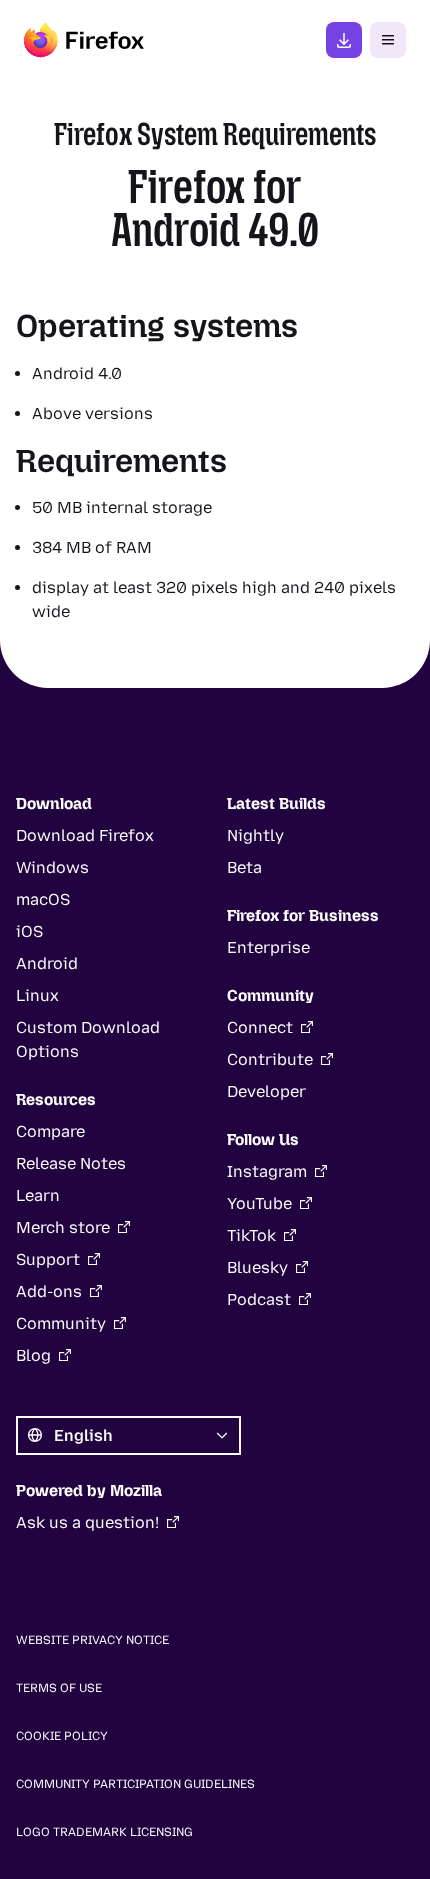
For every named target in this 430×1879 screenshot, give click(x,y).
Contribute (270, 1059)
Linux (37, 995)
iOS (29, 931)
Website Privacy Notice (92, 1640)
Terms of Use (59, 1688)
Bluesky (257, 1267)
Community (61, 1323)
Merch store (63, 1227)
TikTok (251, 1235)
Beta (244, 867)
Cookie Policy (62, 1736)
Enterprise (268, 947)
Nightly (255, 835)
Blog (33, 1355)
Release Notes (71, 1163)
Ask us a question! (87, 1522)
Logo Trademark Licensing (104, 1832)
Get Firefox (344, 40)
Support (48, 1259)
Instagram (267, 1171)
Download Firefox (85, 835)
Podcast (259, 1299)
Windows (52, 867)
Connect (260, 1027)
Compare (50, 1131)
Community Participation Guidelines (135, 1784)
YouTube (259, 1203)
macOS (43, 899)
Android (47, 963)
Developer (266, 1091)
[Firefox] (84, 40)
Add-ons (49, 1291)
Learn (38, 1195)
